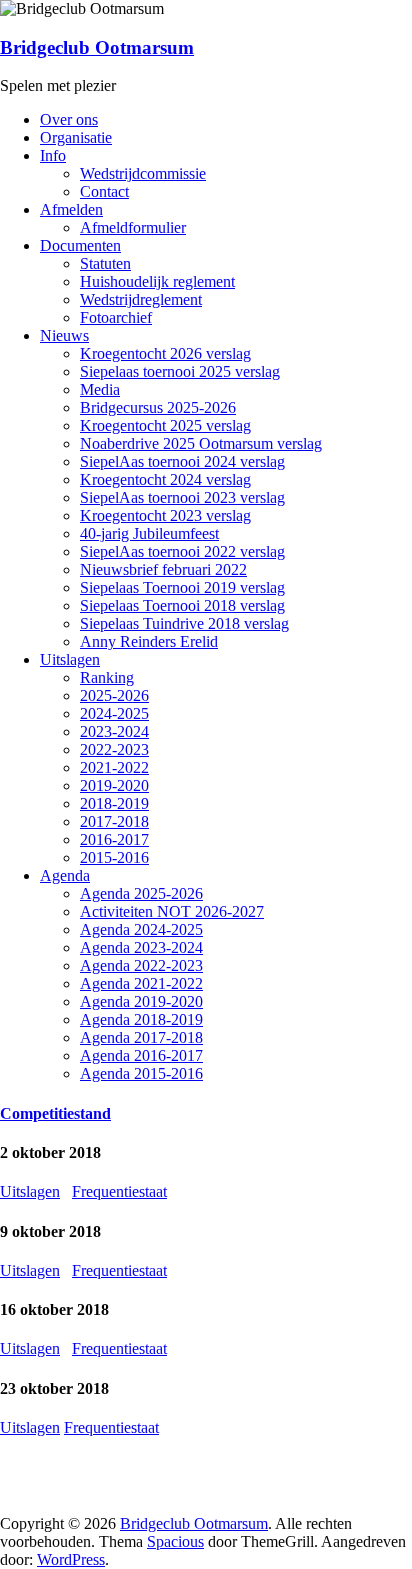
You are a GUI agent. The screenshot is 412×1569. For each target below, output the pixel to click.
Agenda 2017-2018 (141, 1037)
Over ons (69, 119)
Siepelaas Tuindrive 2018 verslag (184, 623)
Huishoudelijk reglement (157, 281)
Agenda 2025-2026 (141, 893)
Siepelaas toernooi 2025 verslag (180, 371)
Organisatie (76, 137)
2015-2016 (114, 857)
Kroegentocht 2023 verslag (165, 515)
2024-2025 (114, 713)
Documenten (80, 245)
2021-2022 (114, 767)
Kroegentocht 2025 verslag (165, 425)
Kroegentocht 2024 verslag (165, 479)
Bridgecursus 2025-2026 (158, 407)
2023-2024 (114, 731)
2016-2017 (114, 839)
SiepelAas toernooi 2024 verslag (182, 461)
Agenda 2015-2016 (141, 1073)
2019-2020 (114, 785)
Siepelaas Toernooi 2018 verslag (182, 605)
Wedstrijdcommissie (143, 173)
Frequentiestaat (119, 1191)
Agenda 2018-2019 (141, 1019)
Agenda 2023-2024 (141, 947)
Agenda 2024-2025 (141, 929)
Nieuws (64, 335)
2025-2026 (114, 695)
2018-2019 (114, 803)
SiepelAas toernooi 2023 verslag (182, 497)
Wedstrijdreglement (141, 299)
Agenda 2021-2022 (141, 983)
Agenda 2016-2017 (141, 1055)
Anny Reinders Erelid (149, 641)
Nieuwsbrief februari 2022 (163, 569)
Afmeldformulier (133, 227)
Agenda (65, 875)
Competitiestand (55, 1113)
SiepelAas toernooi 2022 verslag (182, 551)
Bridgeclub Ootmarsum (97, 47)
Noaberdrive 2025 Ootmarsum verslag (201, 443)
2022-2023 (114, 749)
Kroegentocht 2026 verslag (165, 353)
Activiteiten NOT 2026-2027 (172, 911)
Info (53, 155)
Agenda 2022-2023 (141, 965)
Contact (104, 191)
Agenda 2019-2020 (141, 1001)
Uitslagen (70, 659)
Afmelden (71, 209)
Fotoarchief (116, 317)
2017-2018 (114, 821)
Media (100, 389)
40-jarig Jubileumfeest (149, 533)
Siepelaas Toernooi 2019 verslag (182, 587)
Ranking (107, 677)
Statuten (105, 263)
